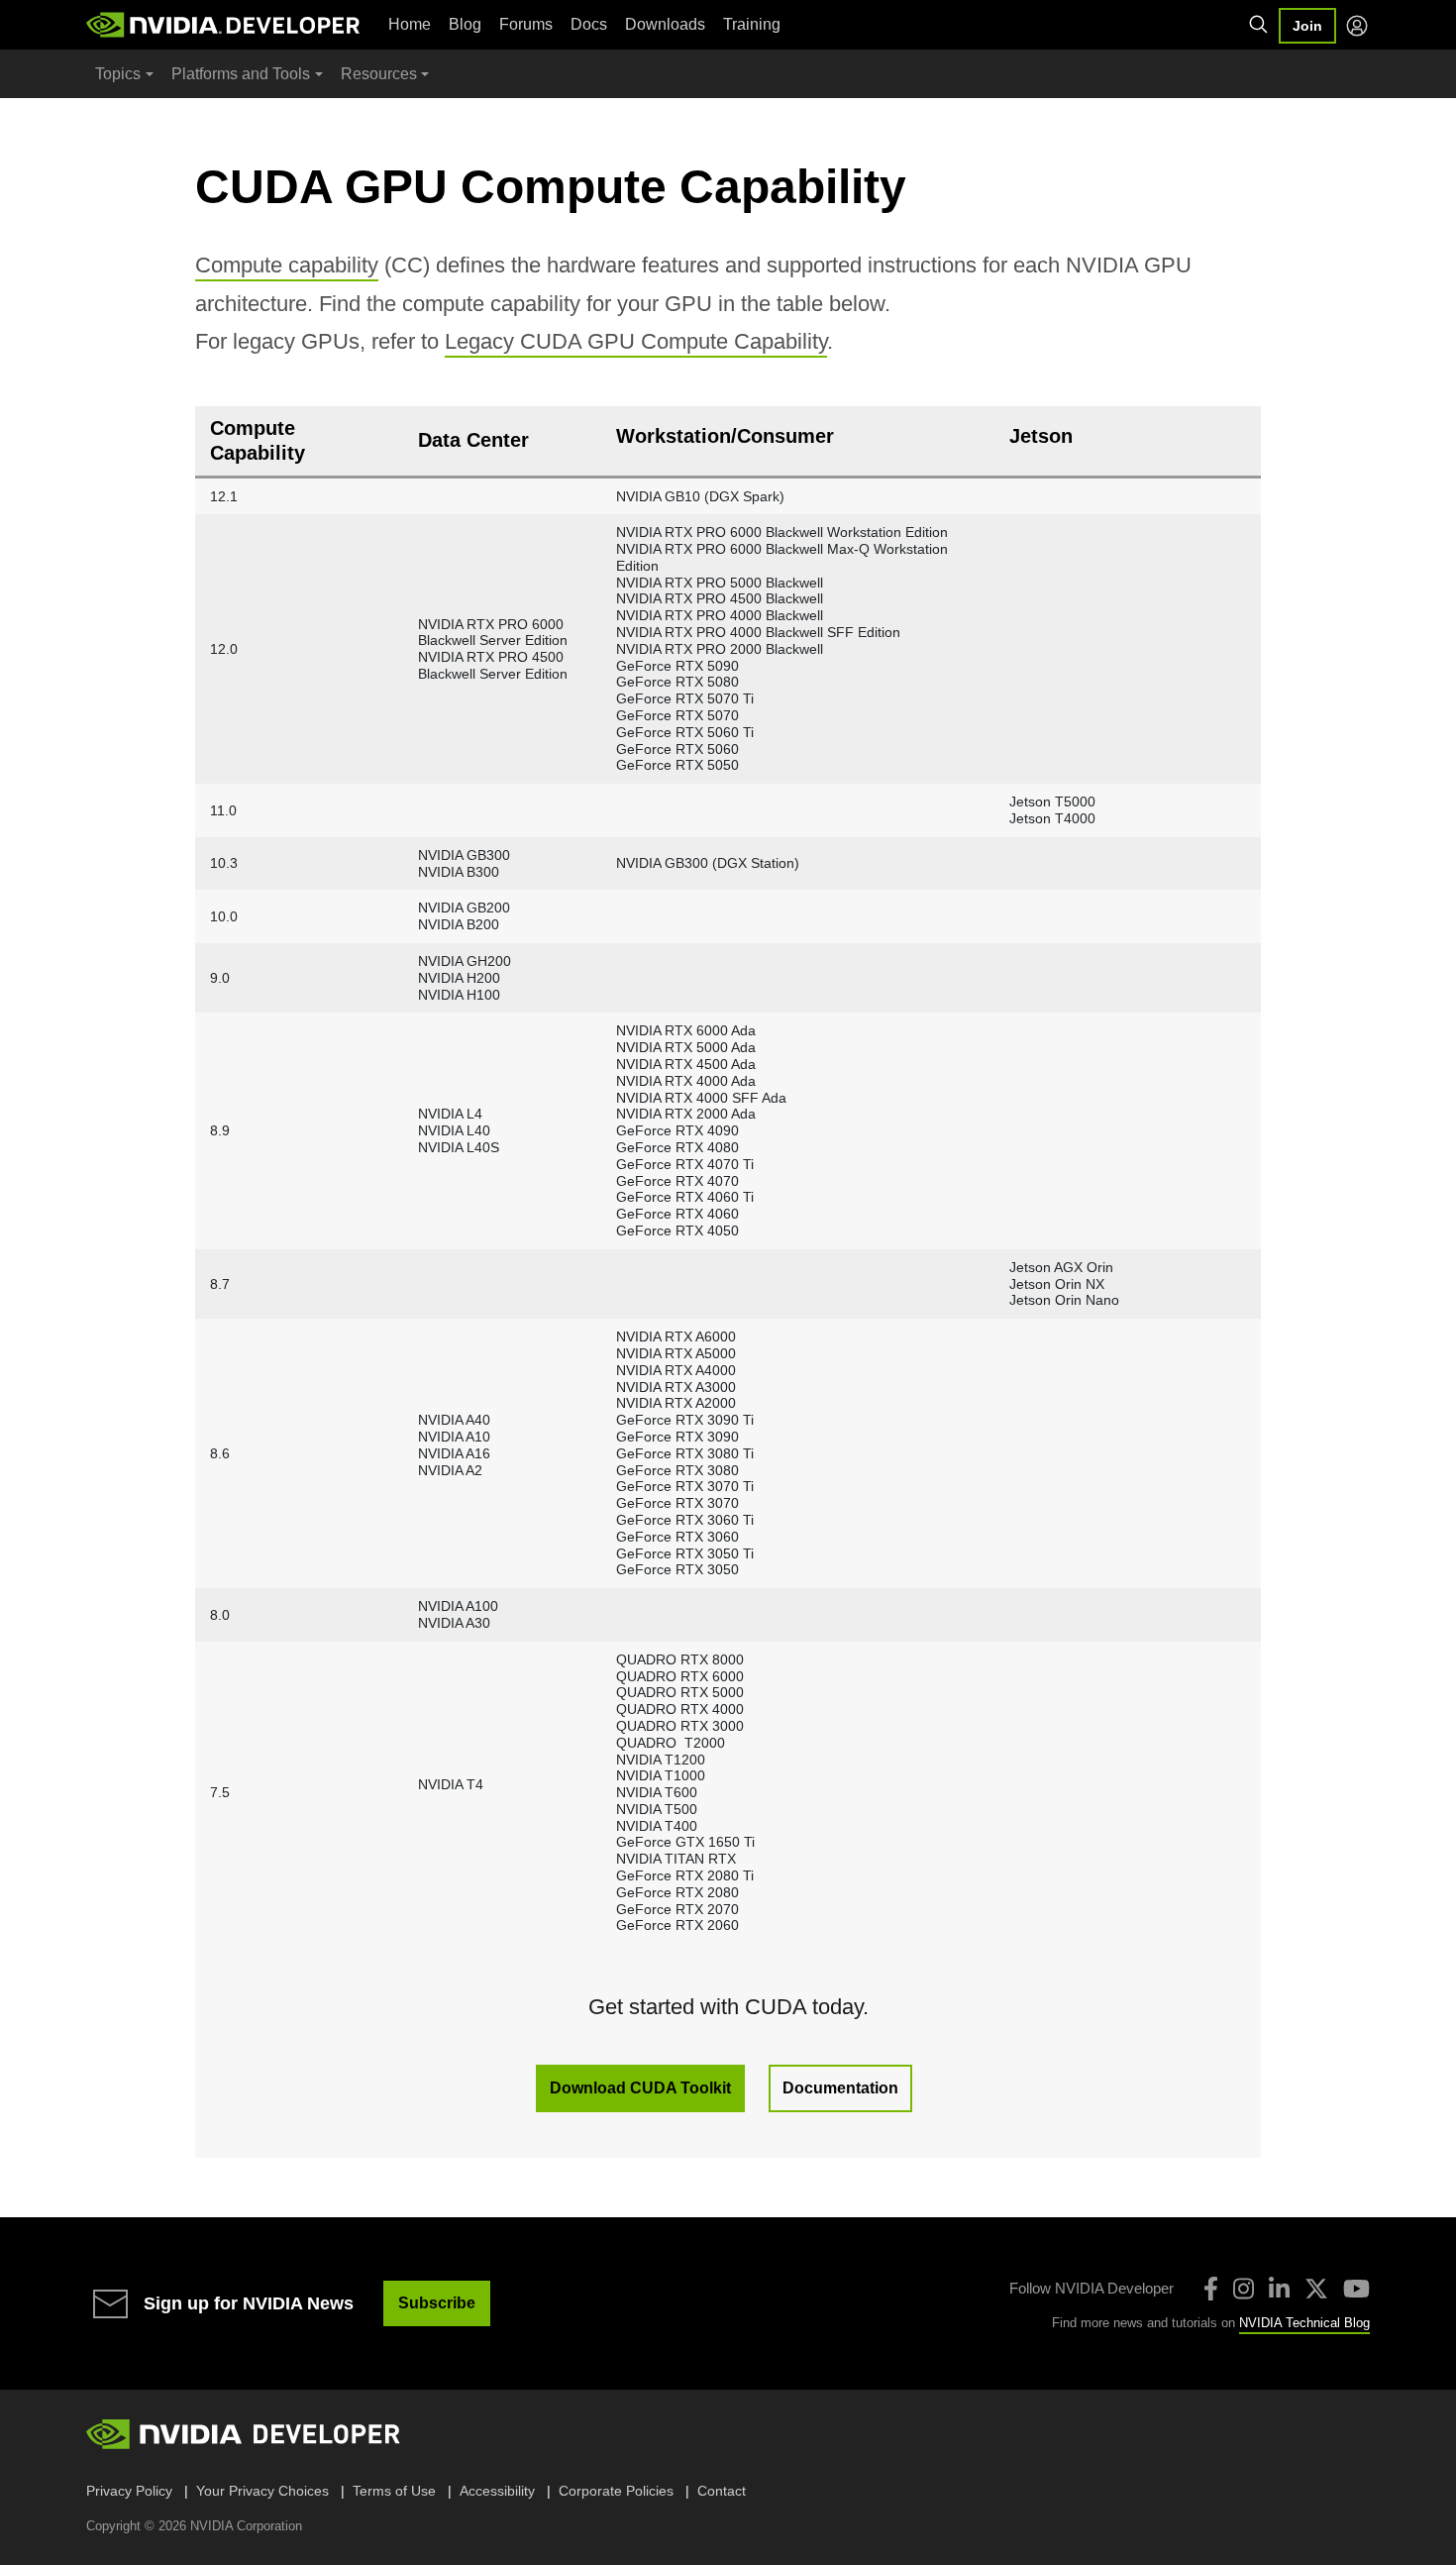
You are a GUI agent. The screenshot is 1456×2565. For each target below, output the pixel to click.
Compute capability (287, 265)
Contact (722, 2491)
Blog (465, 24)
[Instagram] (1244, 2289)
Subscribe (437, 2303)
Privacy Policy (129, 2491)
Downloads (665, 24)
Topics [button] (118, 74)
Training (752, 24)
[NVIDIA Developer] (225, 25)
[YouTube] (1356, 2289)
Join (1307, 26)
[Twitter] (1316, 2289)
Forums (526, 24)
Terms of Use (394, 2491)
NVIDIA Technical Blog (1304, 2323)
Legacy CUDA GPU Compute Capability (636, 341)
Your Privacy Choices (262, 2491)
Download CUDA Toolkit (640, 2088)
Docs (589, 24)
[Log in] (1357, 26)
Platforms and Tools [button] (241, 74)
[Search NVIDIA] (1259, 25)
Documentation (840, 2088)
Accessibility (497, 2491)
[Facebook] (1211, 2289)
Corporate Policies (616, 2491)
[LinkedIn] (1279, 2289)
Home (410, 24)
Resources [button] (379, 74)
